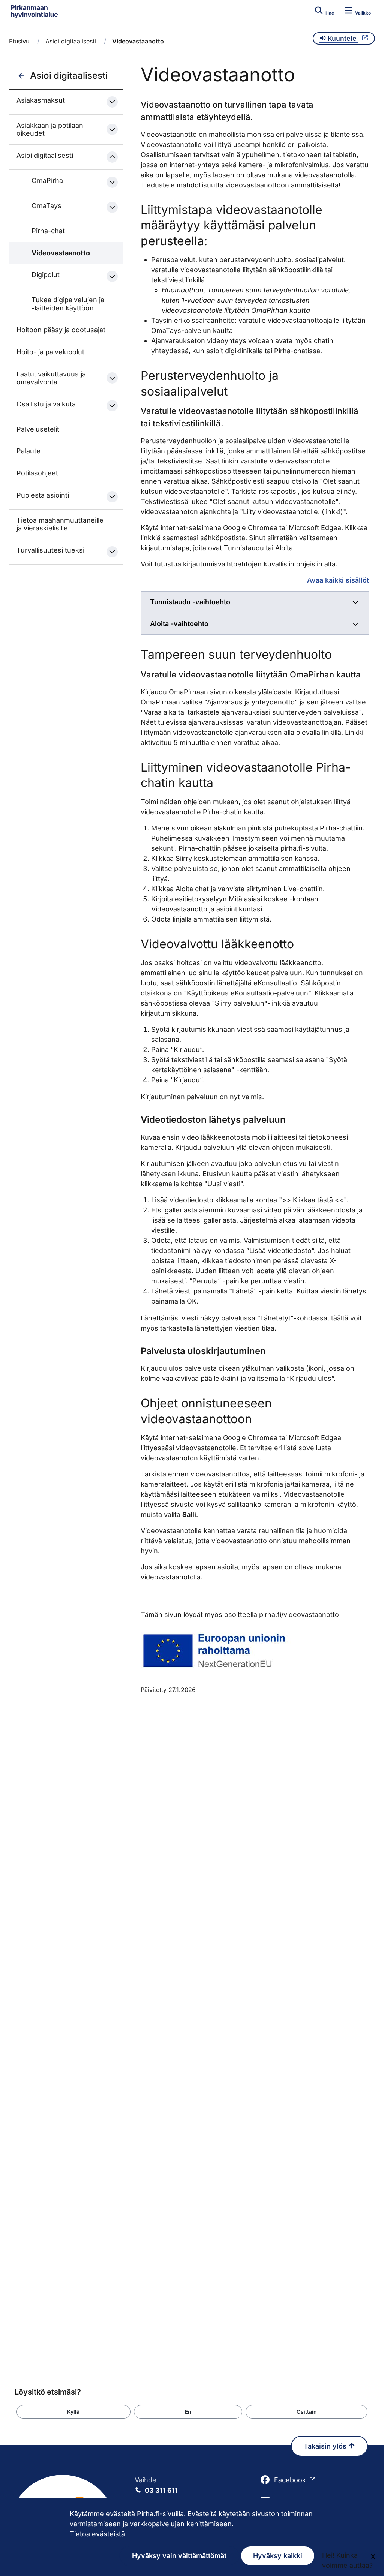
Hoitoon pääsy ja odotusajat (61, 330)
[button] (73, 2412)
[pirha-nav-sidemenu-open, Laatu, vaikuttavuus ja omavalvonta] (112, 378)
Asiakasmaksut (41, 100)
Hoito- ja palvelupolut (50, 352)
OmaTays (46, 206)
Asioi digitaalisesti (71, 41)
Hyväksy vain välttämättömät (179, 2556)
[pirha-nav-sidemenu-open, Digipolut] (112, 276)
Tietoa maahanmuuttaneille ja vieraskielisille (60, 524)
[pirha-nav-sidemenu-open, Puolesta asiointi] (112, 497)
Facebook (290, 2480)
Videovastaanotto (61, 253)
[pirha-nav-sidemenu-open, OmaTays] (112, 207)
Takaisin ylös (326, 2446)
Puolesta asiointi (43, 495)
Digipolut (46, 275)
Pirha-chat (48, 231)
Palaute (28, 451)
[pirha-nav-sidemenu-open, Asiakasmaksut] (112, 102)
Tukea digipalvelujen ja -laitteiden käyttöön (68, 304)
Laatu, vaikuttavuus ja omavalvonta (51, 378)
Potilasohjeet (37, 473)
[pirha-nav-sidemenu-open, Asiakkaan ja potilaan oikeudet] (112, 129)
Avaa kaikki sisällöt (338, 580)
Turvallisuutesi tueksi (50, 550)
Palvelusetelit (38, 429)
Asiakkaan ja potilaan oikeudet (50, 130)
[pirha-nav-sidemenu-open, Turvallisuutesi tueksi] (112, 552)
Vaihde (156, 2485)
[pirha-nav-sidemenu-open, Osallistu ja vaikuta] (112, 406)
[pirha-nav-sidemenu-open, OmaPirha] (112, 182)
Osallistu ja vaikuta (46, 404)
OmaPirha (47, 181)
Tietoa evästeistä (97, 2534)
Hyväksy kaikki (278, 2556)
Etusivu (19, 41)
